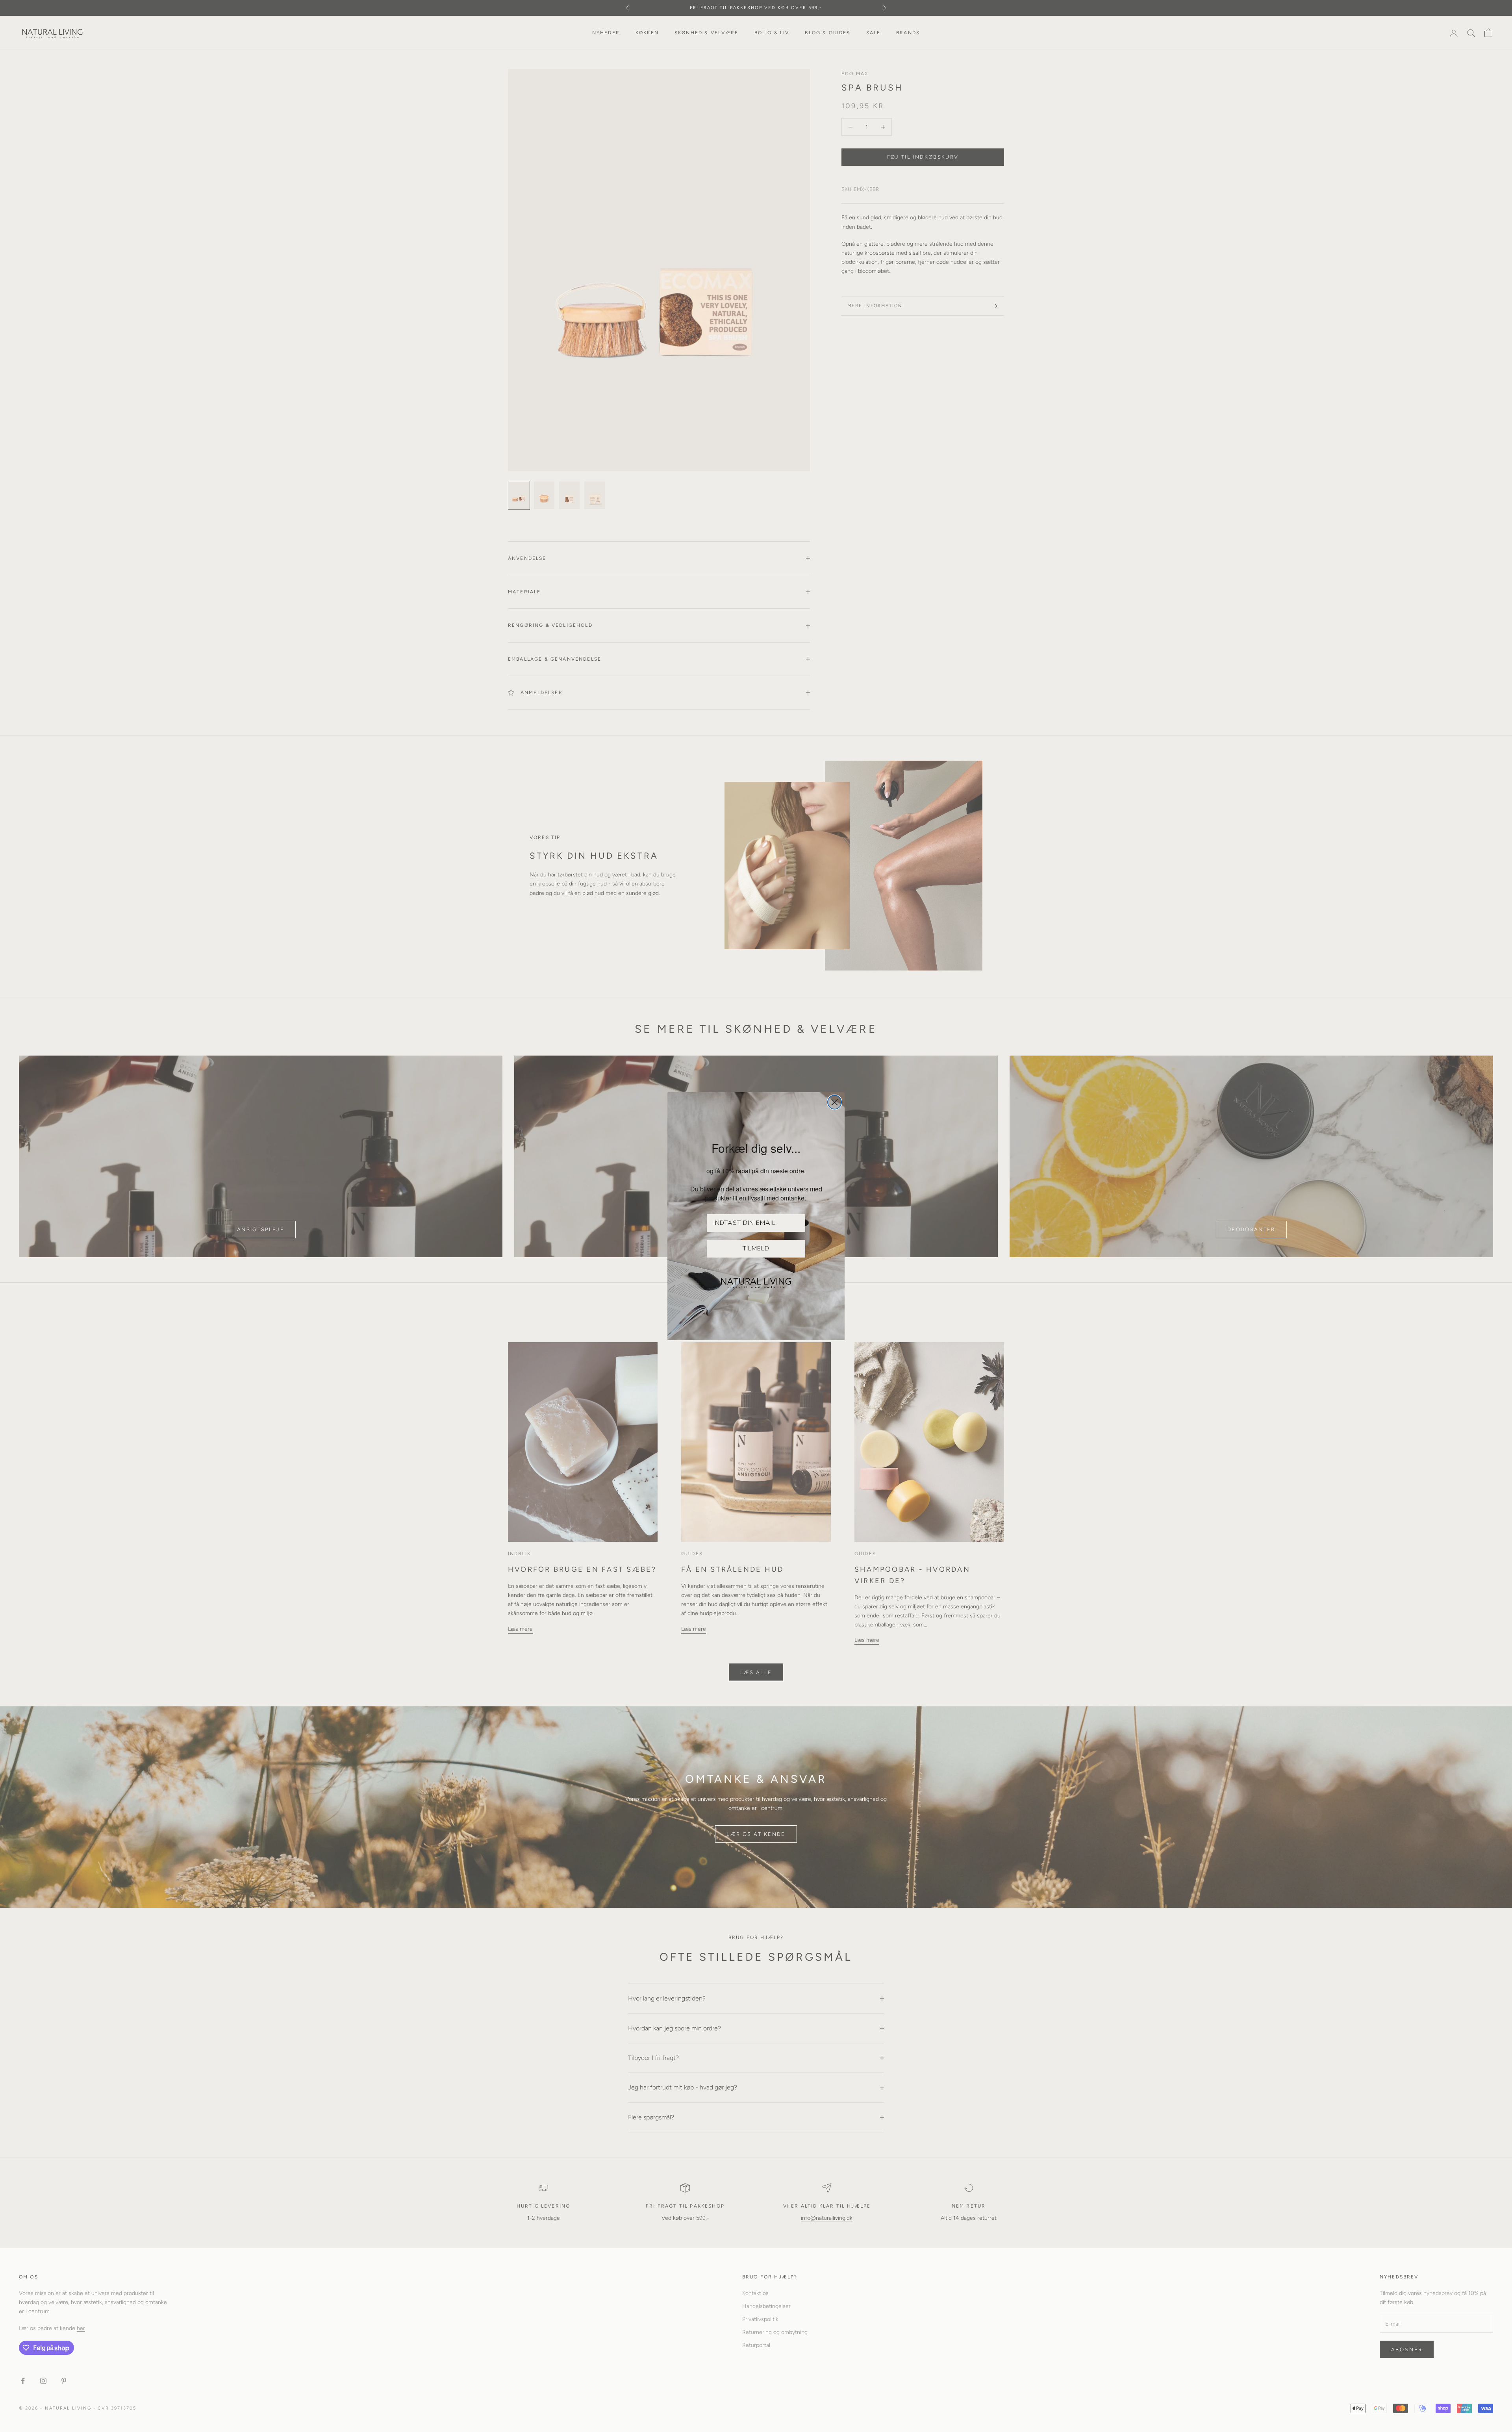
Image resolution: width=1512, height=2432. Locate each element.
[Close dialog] (835, 1102)
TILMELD (756, 1248)
